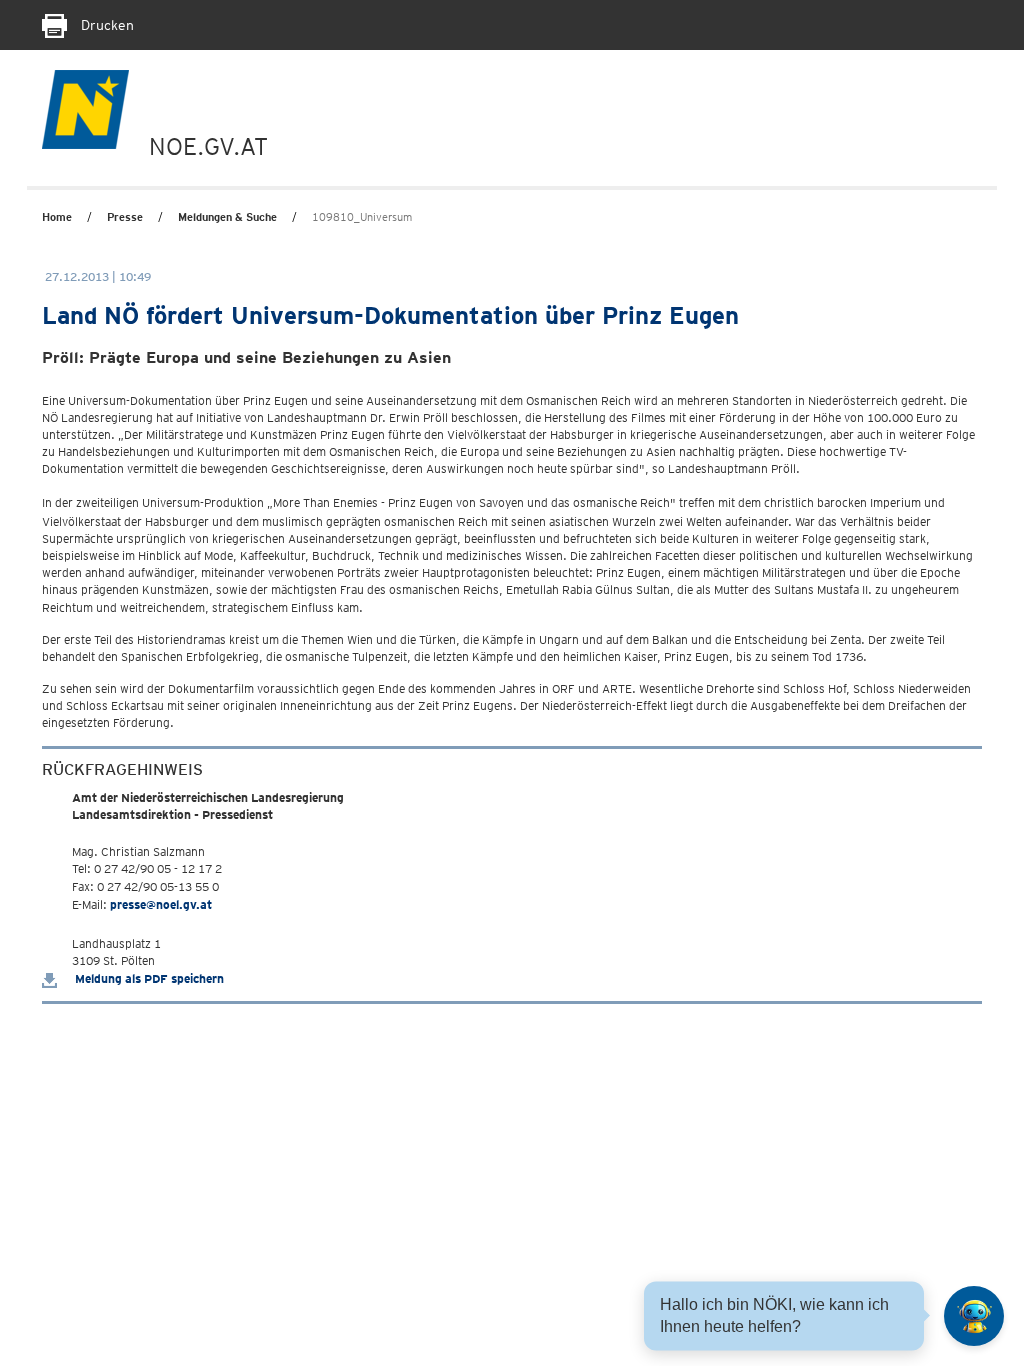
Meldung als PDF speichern (148, 978)
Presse (125, 217)
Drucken (105, 25)
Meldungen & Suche (227, 217)
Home (57, 217)
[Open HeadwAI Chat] (974, 1316)
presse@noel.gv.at (161, 904)
